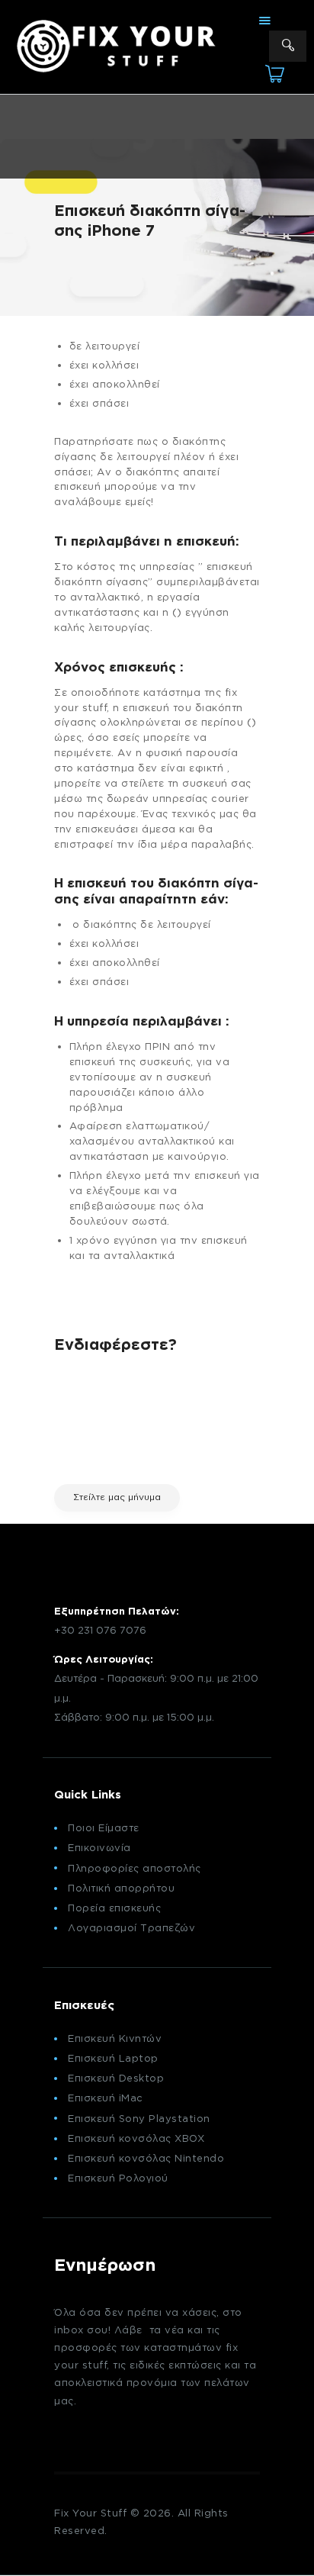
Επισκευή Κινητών (115, 2038)
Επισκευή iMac (106, 2098)
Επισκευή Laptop (113, 2058)
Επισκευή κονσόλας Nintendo (146, 2158)
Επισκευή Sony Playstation (139, 2118)
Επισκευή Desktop (116, 2078)
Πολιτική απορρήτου (121, 1888)
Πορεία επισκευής (114, 1908)
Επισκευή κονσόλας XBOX (136, 2138)
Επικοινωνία (99, 1847)
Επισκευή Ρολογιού (118, 2178)
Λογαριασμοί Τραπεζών (131, 1927)
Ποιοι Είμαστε (104, 1827)
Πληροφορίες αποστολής (135, 1868)
